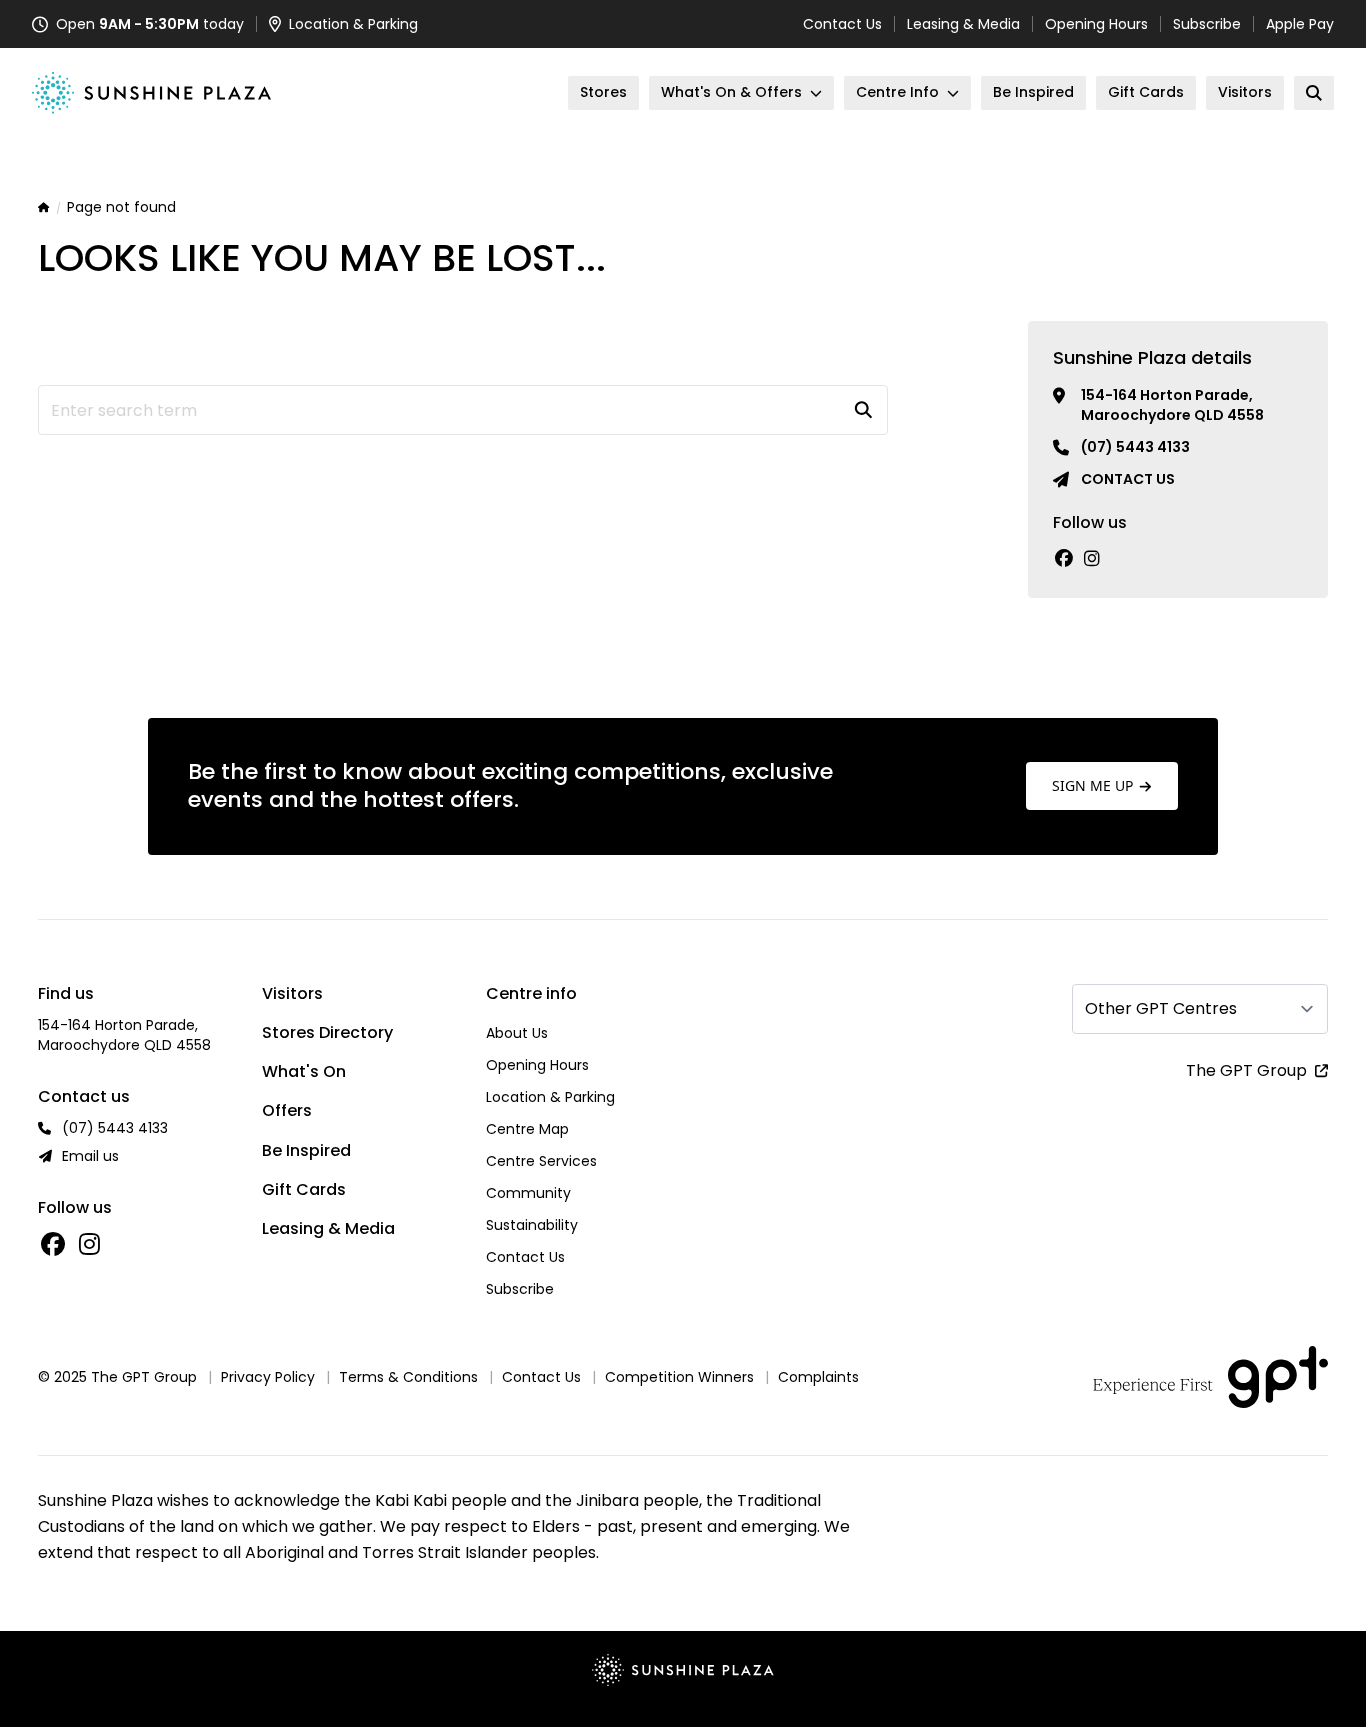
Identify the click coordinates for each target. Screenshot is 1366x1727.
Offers (287, 1110)
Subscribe (1207, 24)
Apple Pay (1300, 24)
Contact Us (842, 24)
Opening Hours (1096, 24)
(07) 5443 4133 (1135, 447)
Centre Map (527, 1129)
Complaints (818, 1377)
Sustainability (532, 1225)
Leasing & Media (963, 24)
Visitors (292, 993)
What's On (304, 1071)
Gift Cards (304, 1189)
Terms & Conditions (408, 1377)
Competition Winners (679, 1377)
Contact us (1128, 479)
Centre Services (541, 1161)
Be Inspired (306, 1150)
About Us (517, 1033)
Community (528, 1193)
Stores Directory (327, 1032)
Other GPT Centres (1161, 1008)
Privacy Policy (268, 1377)
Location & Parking (550, 1097)
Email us (90, 1156)
